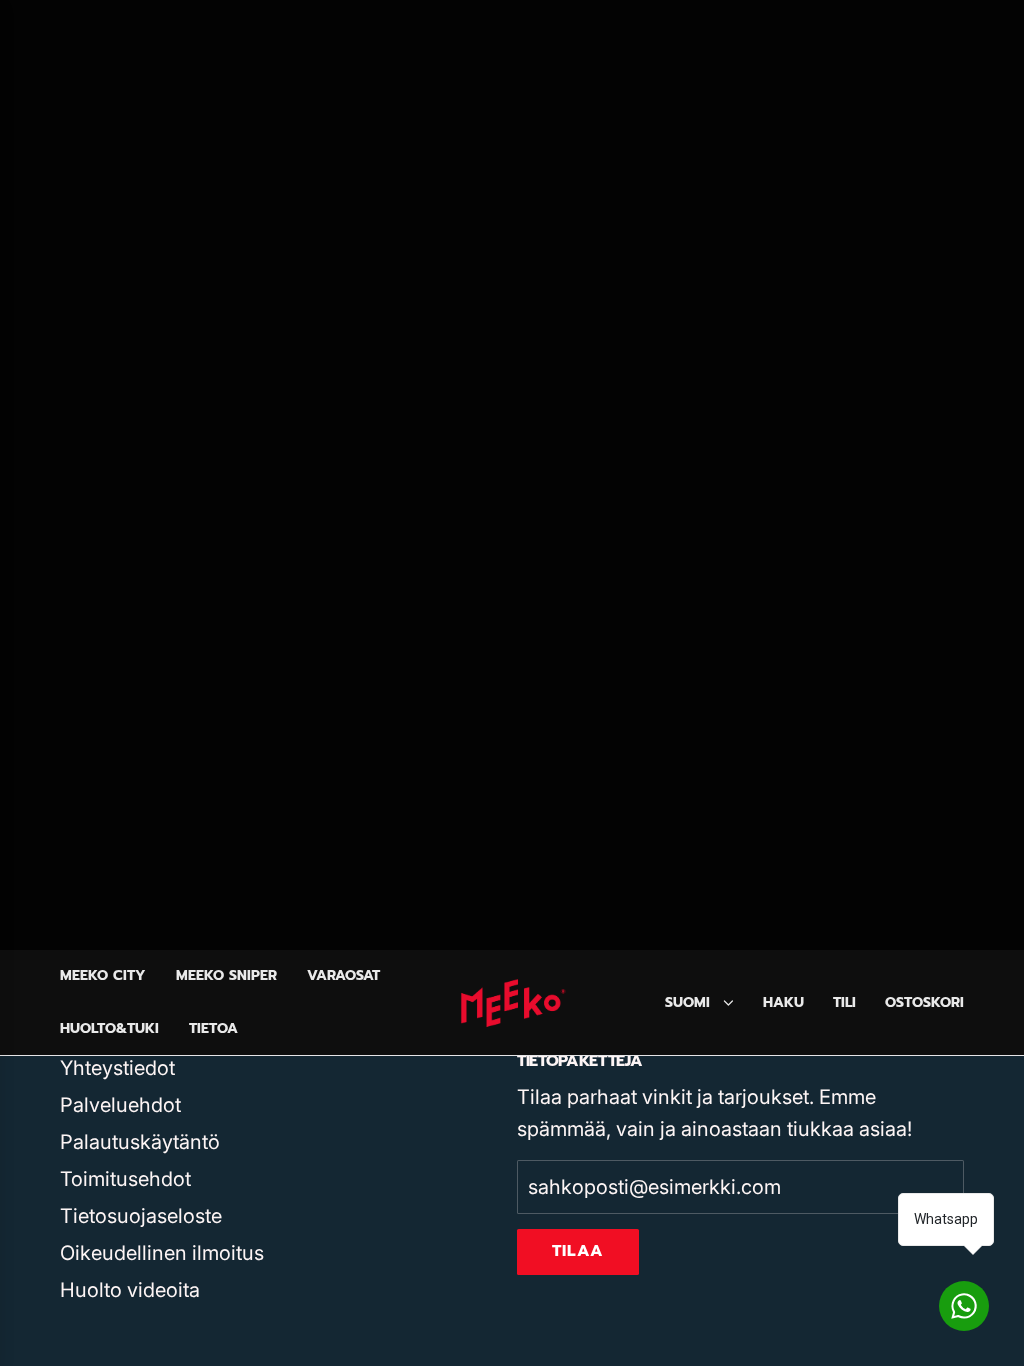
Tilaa (578, 1251)
